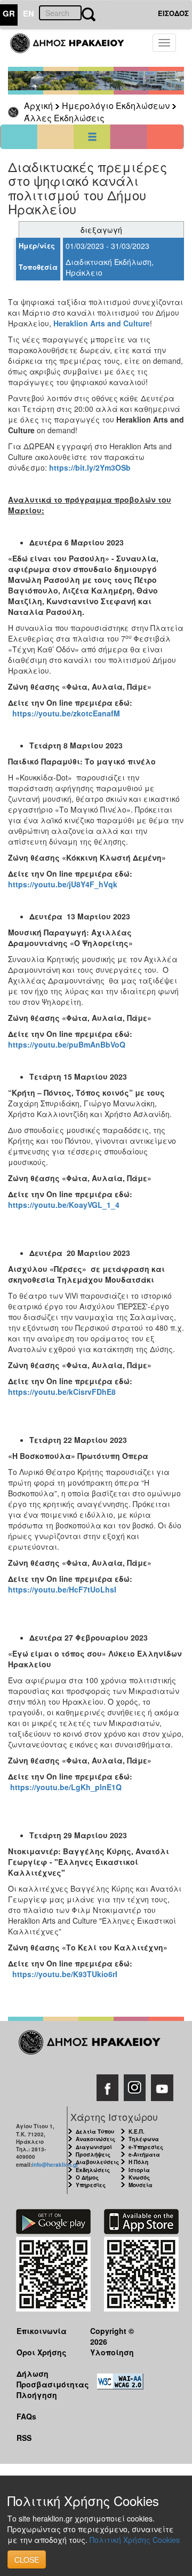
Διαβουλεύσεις (97, 2162)
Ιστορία (139, 2170)
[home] (73, 48)
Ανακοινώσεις (95, 2139)
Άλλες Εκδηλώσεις (64, 118)
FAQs (26, 2416)
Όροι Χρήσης (42, 2352)
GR (9, 13)
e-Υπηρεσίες (146, 2147)
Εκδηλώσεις (93, 2170)
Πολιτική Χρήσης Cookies (135, 2540)
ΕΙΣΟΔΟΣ (173, 13)
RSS (24, 2438)
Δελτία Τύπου (95, 2132)
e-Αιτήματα (144, 2155)
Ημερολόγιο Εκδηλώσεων (116, 106)
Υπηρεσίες (91, 2185)
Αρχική (38, 106)
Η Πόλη (138, 2162)
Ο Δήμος (87, 2177)
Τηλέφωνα (144, 2139)
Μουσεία (141, 2185)
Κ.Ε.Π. (137, 2132)
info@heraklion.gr (55, 2165)
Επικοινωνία (42, 2331)
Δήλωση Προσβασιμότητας (45, 2379)
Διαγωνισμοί (94, 2147)
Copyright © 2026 (112, 2336)
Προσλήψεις (93, 2155)
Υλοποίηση (112, 2352)
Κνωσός (139, 2177)
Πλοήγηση (37, 2395)
